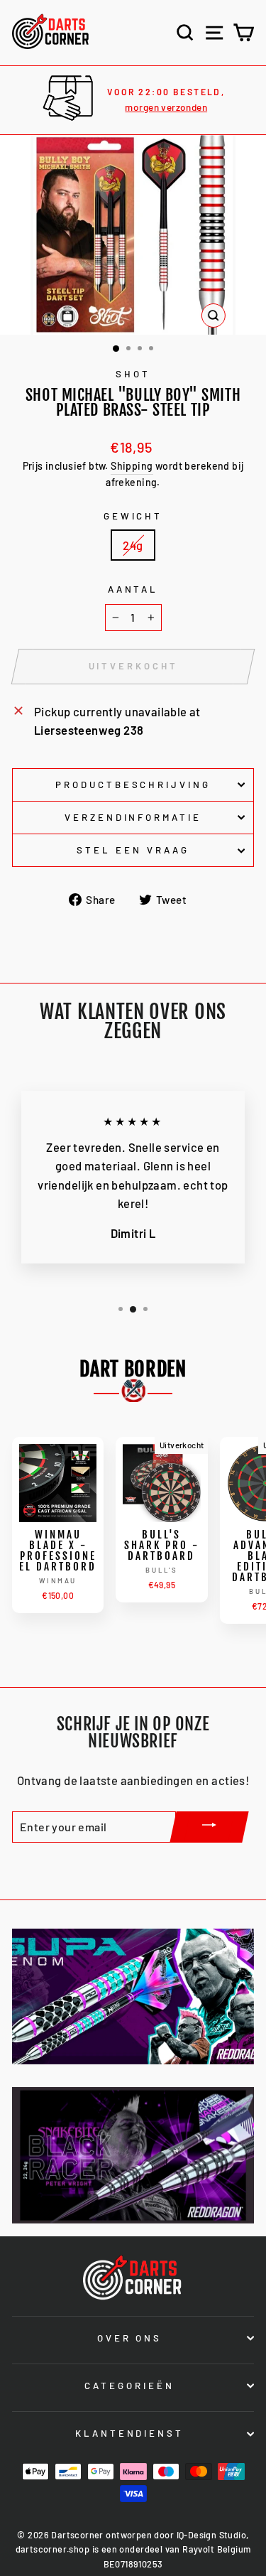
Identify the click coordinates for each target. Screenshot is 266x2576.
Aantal (133, 589)
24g (133, 545)
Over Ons (130, 2338)
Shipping (132, 466)
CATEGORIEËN (129, 2386)
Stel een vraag (133, 850)
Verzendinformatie (133, 817)
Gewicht (133, 516)
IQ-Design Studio (212, 2535)
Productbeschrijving (133, 785)
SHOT (133, 374)
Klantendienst (130, 2433)
